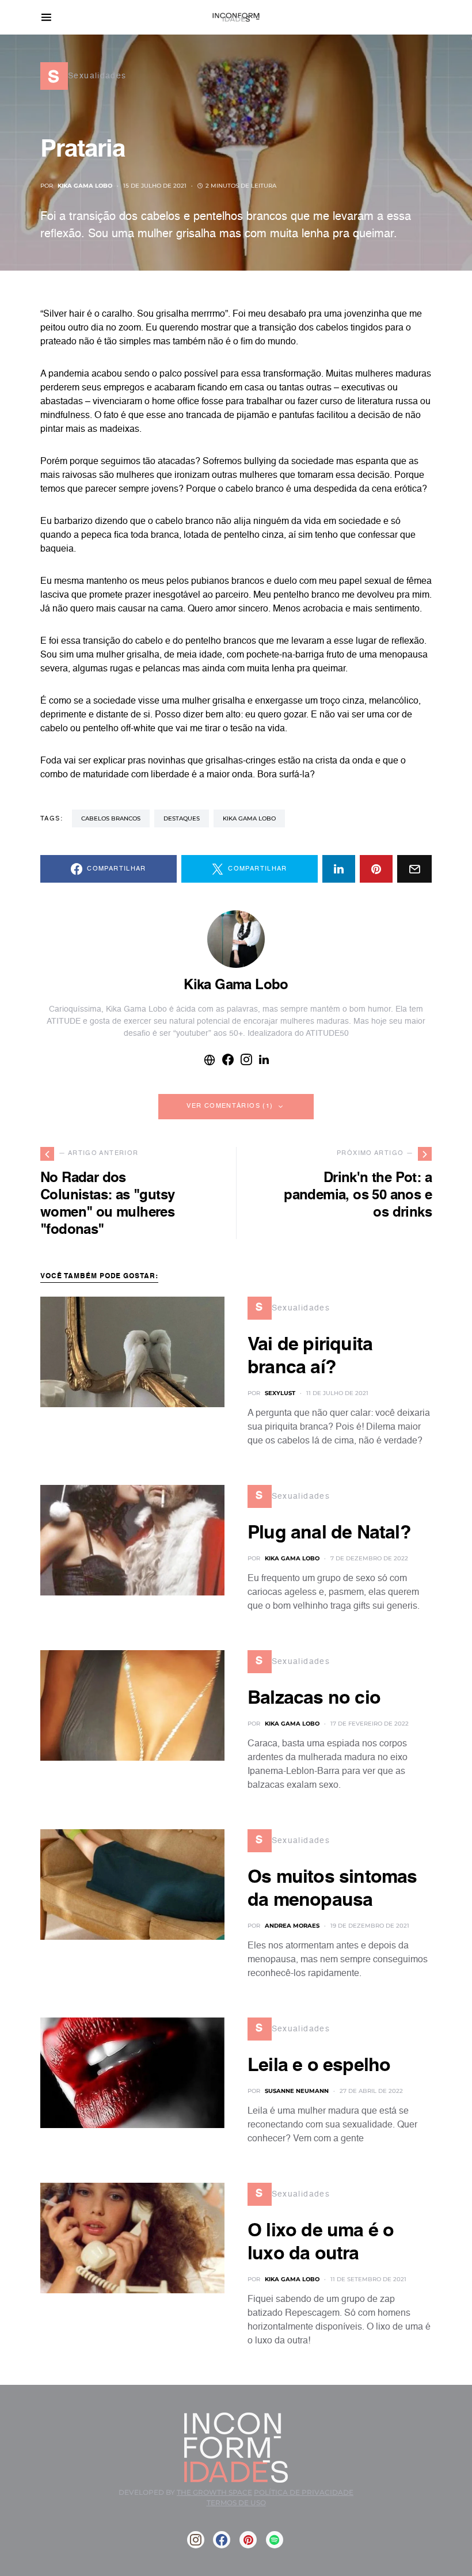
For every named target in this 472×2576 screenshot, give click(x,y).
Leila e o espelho (319, 2066)
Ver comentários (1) (230, 1106)
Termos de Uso (236, 2503)
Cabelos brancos (111, 818)
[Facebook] (222, 2540)
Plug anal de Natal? (329, 1533)
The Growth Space (214, 2492)
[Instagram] (196, 2540)
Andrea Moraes (292, 1926)
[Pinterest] (248, 2540)
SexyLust (280, 1393)
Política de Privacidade (304, 2492)
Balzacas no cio (314, 1699)
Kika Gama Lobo (85, 186)
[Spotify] (275, 2540)
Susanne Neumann (297, 2091)
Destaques (182, 818)
